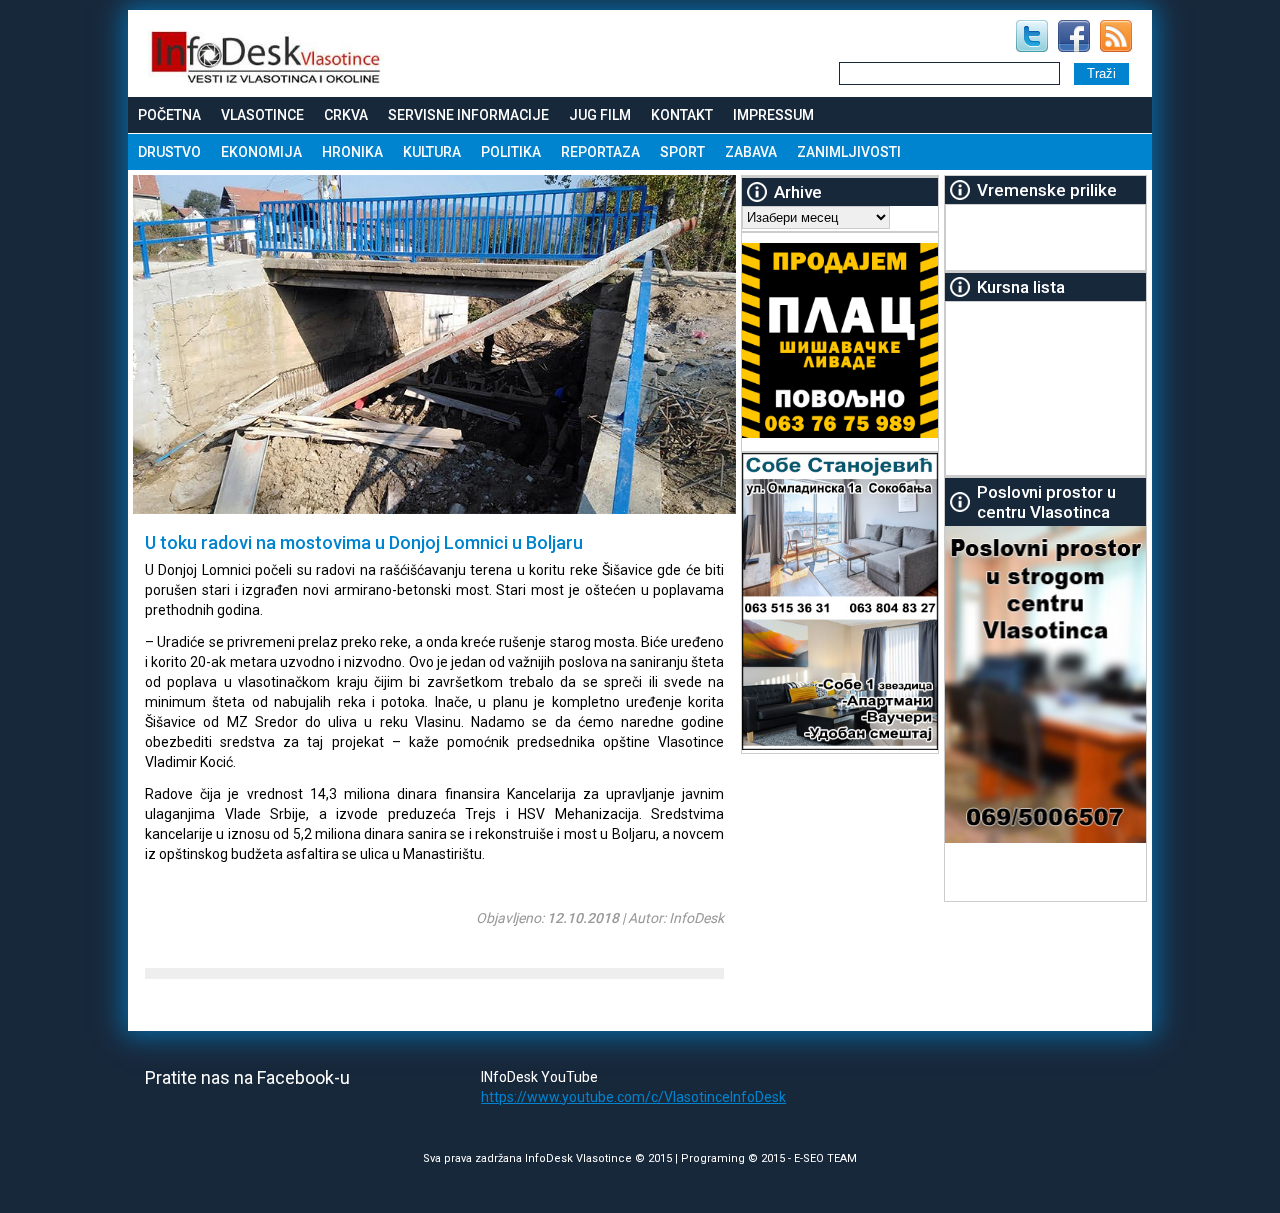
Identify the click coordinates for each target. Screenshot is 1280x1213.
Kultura (432, 152)
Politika (511, 152)
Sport (682, 152)
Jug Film (600, 115)
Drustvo (169, 152)
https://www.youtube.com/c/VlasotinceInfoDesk (633, 1097)
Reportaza (600, 152)
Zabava (751, 152)
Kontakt (682, 115)
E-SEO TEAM (825, 1158)
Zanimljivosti (849, 152)
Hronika (352, 152)
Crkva (346, 115)
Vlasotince (262, 115)
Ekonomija (261, 152)
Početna (169, 115)
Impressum (773, 115)
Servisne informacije (468, 115)
